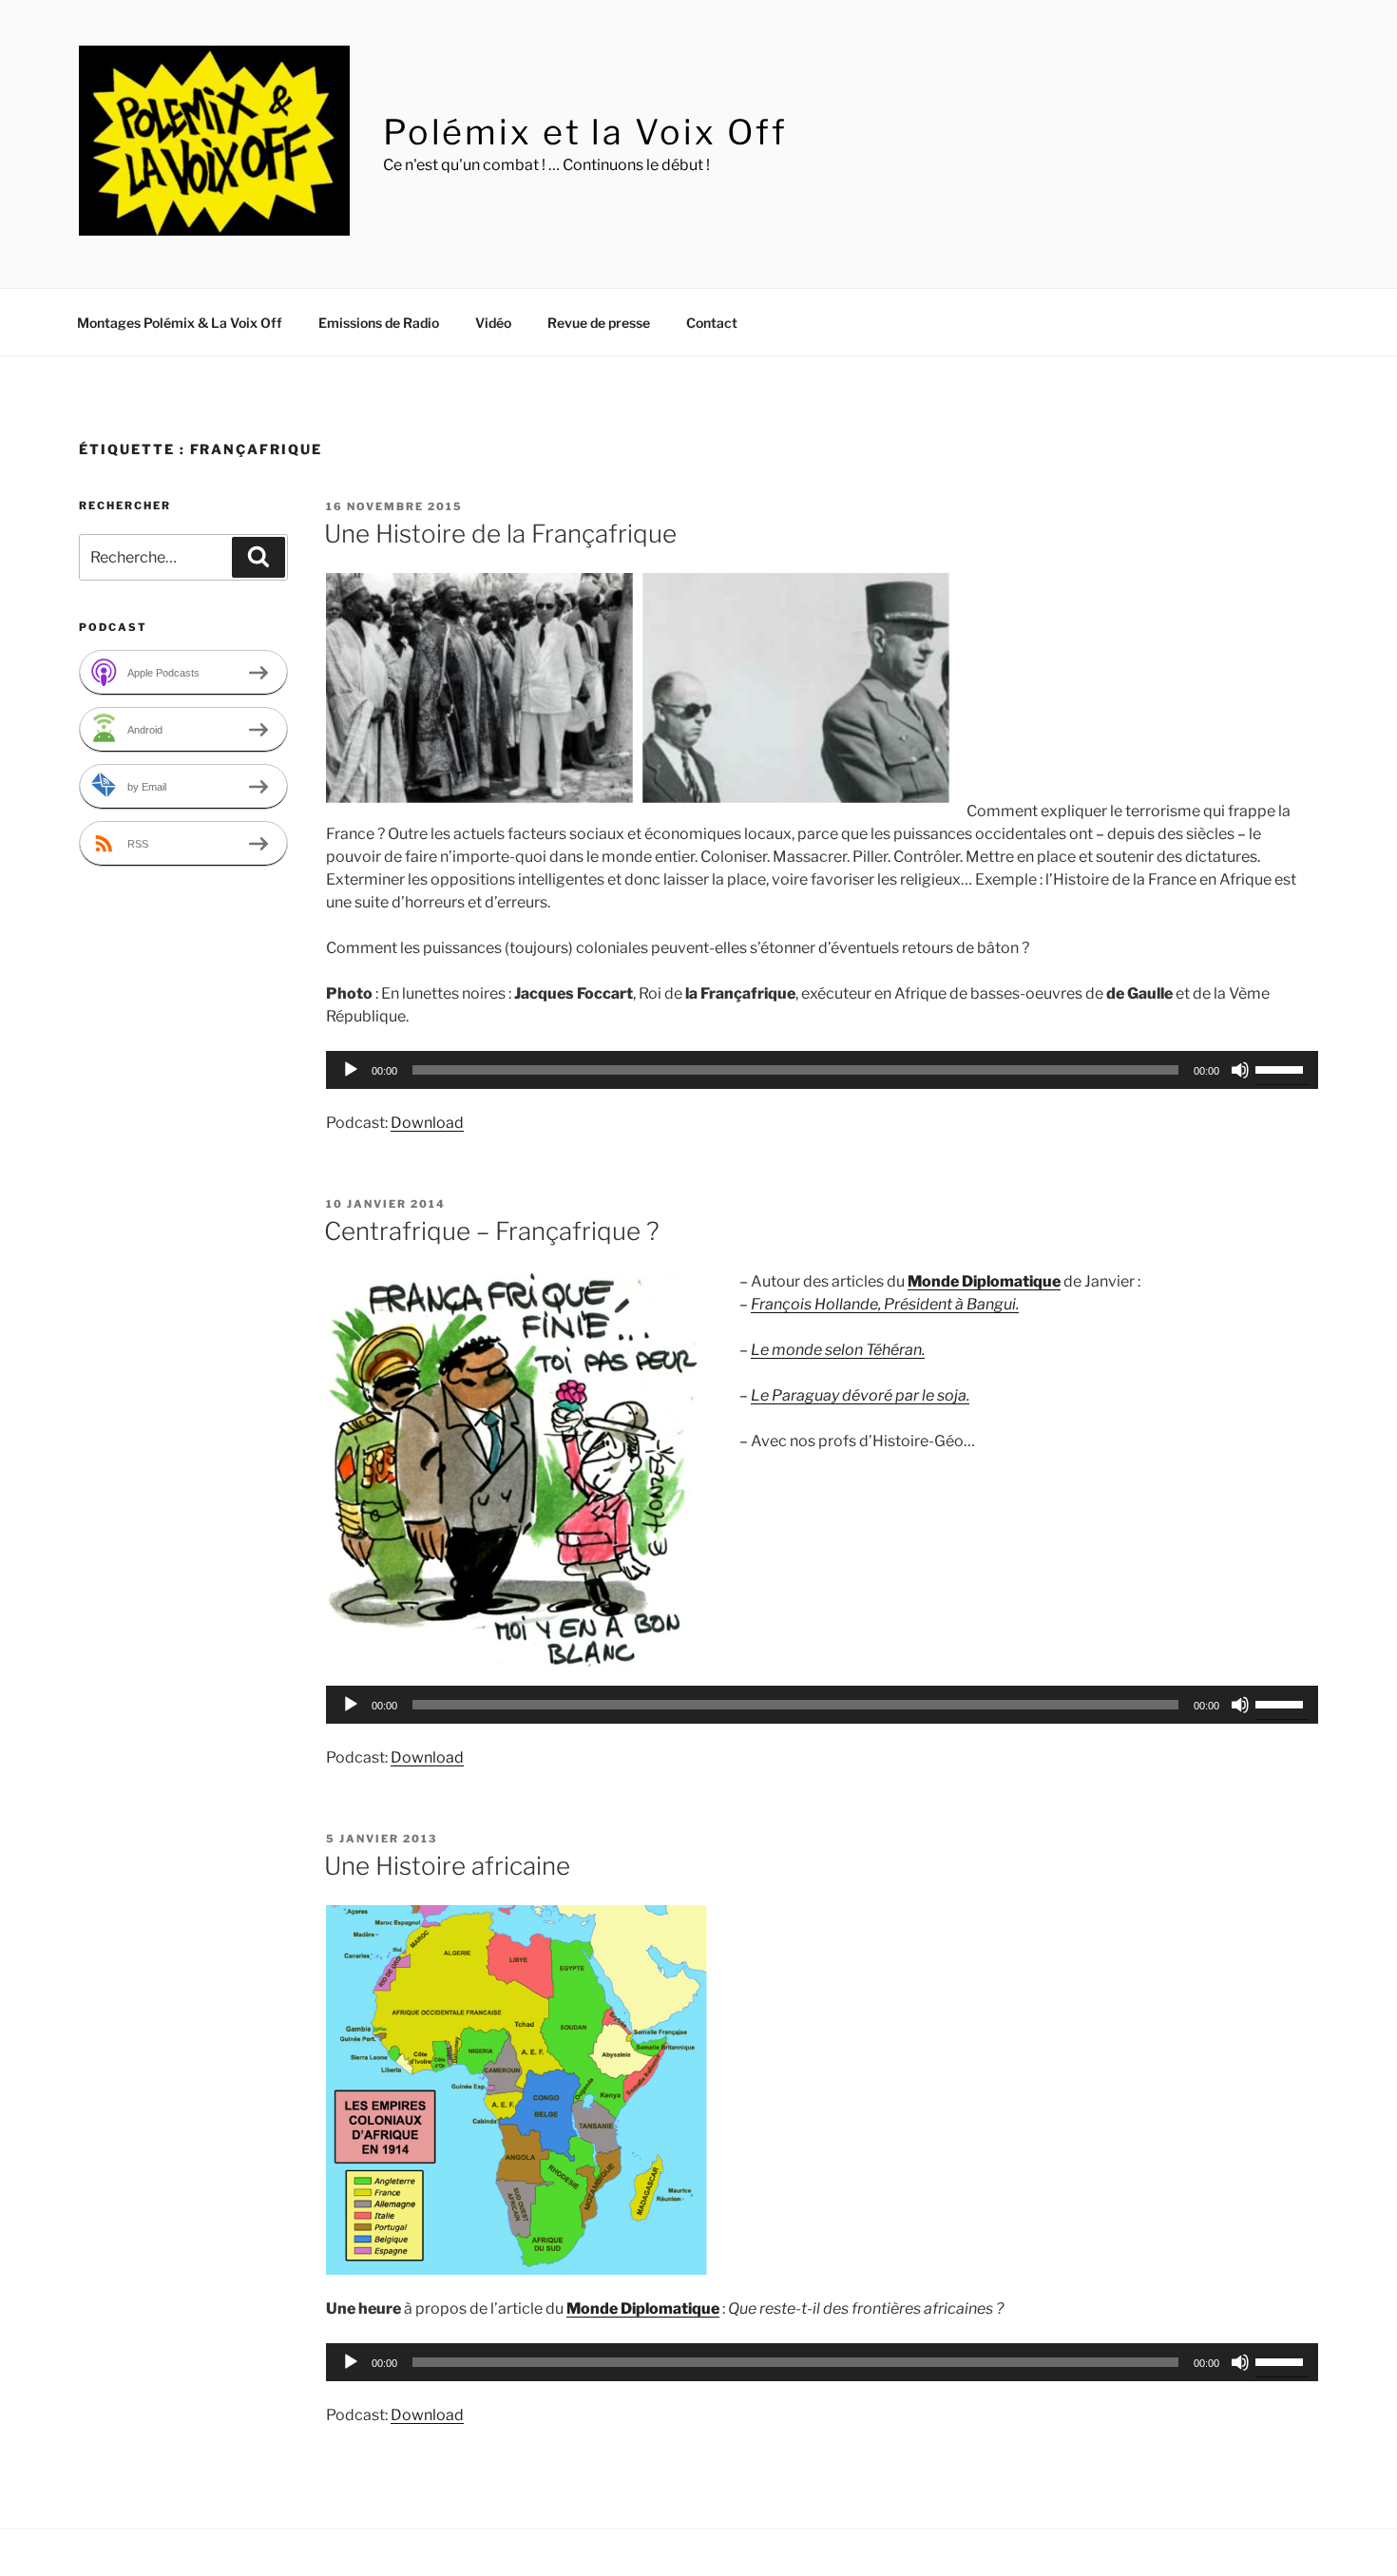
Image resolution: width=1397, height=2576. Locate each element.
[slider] (1282, 1068)
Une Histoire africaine (447, 1866)
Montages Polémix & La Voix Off (180, 323)
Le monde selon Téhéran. (838, 1350)
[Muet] (1240, 1070)
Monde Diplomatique (984, 1281)
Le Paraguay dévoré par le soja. (860, 1395)
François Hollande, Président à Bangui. (885, 1304)
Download (427, 1123)
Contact (712, 323)
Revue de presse (599, 323)
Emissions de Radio (379, 323)
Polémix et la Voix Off (585, 132)
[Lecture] (351, 1070)
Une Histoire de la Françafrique (500, 534)
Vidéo (493, 323)
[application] (822, 1070)
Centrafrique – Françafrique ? (492, 1231)
